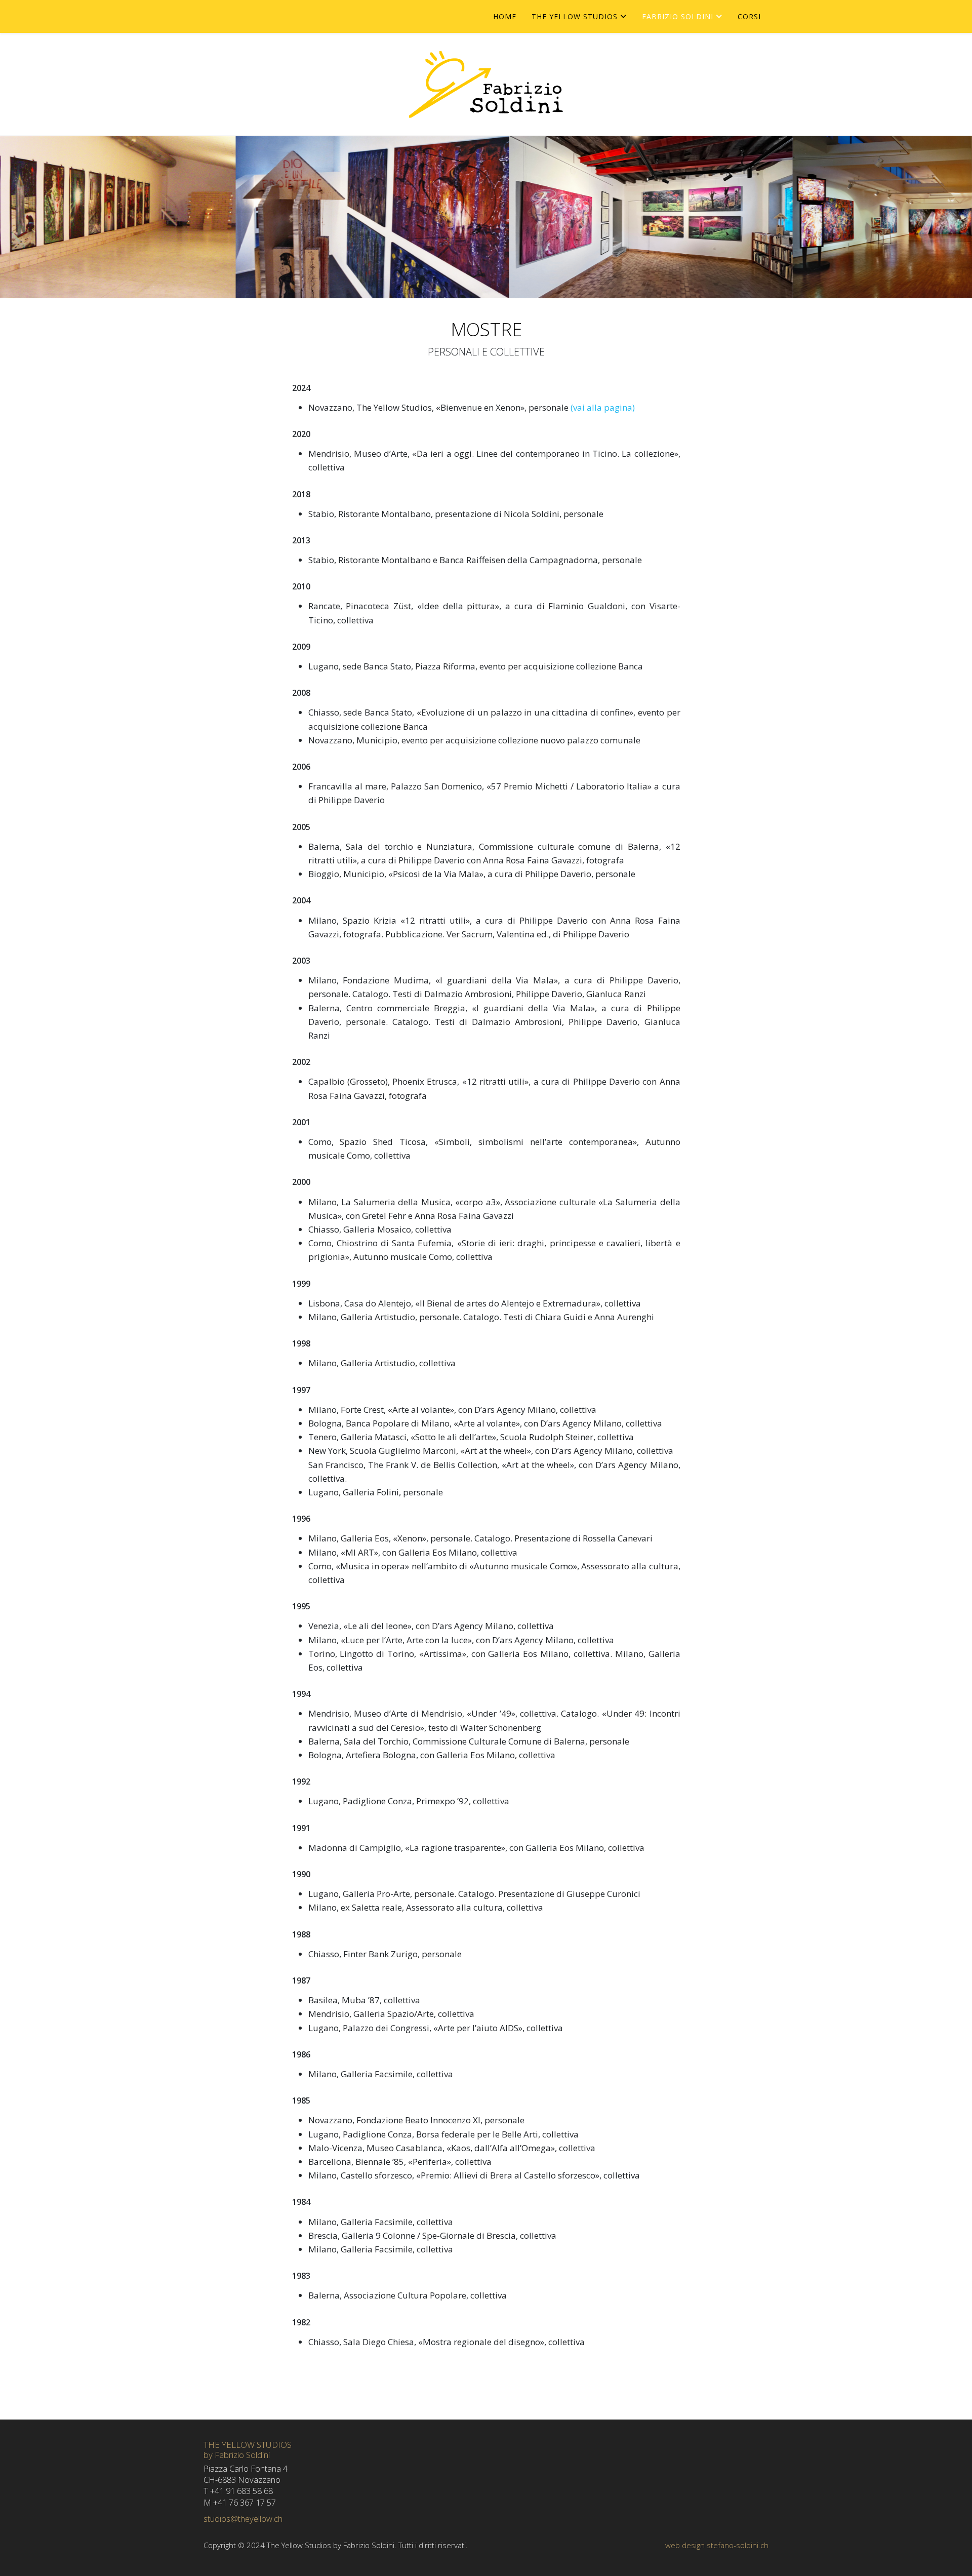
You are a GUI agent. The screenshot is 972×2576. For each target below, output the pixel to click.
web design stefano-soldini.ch (717, 2545)
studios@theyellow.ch (243, 2519)
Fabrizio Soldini (678, 16)
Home (505, 16)
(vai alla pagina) (603, 407)
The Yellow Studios (575, 16)
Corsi (749, 16)
